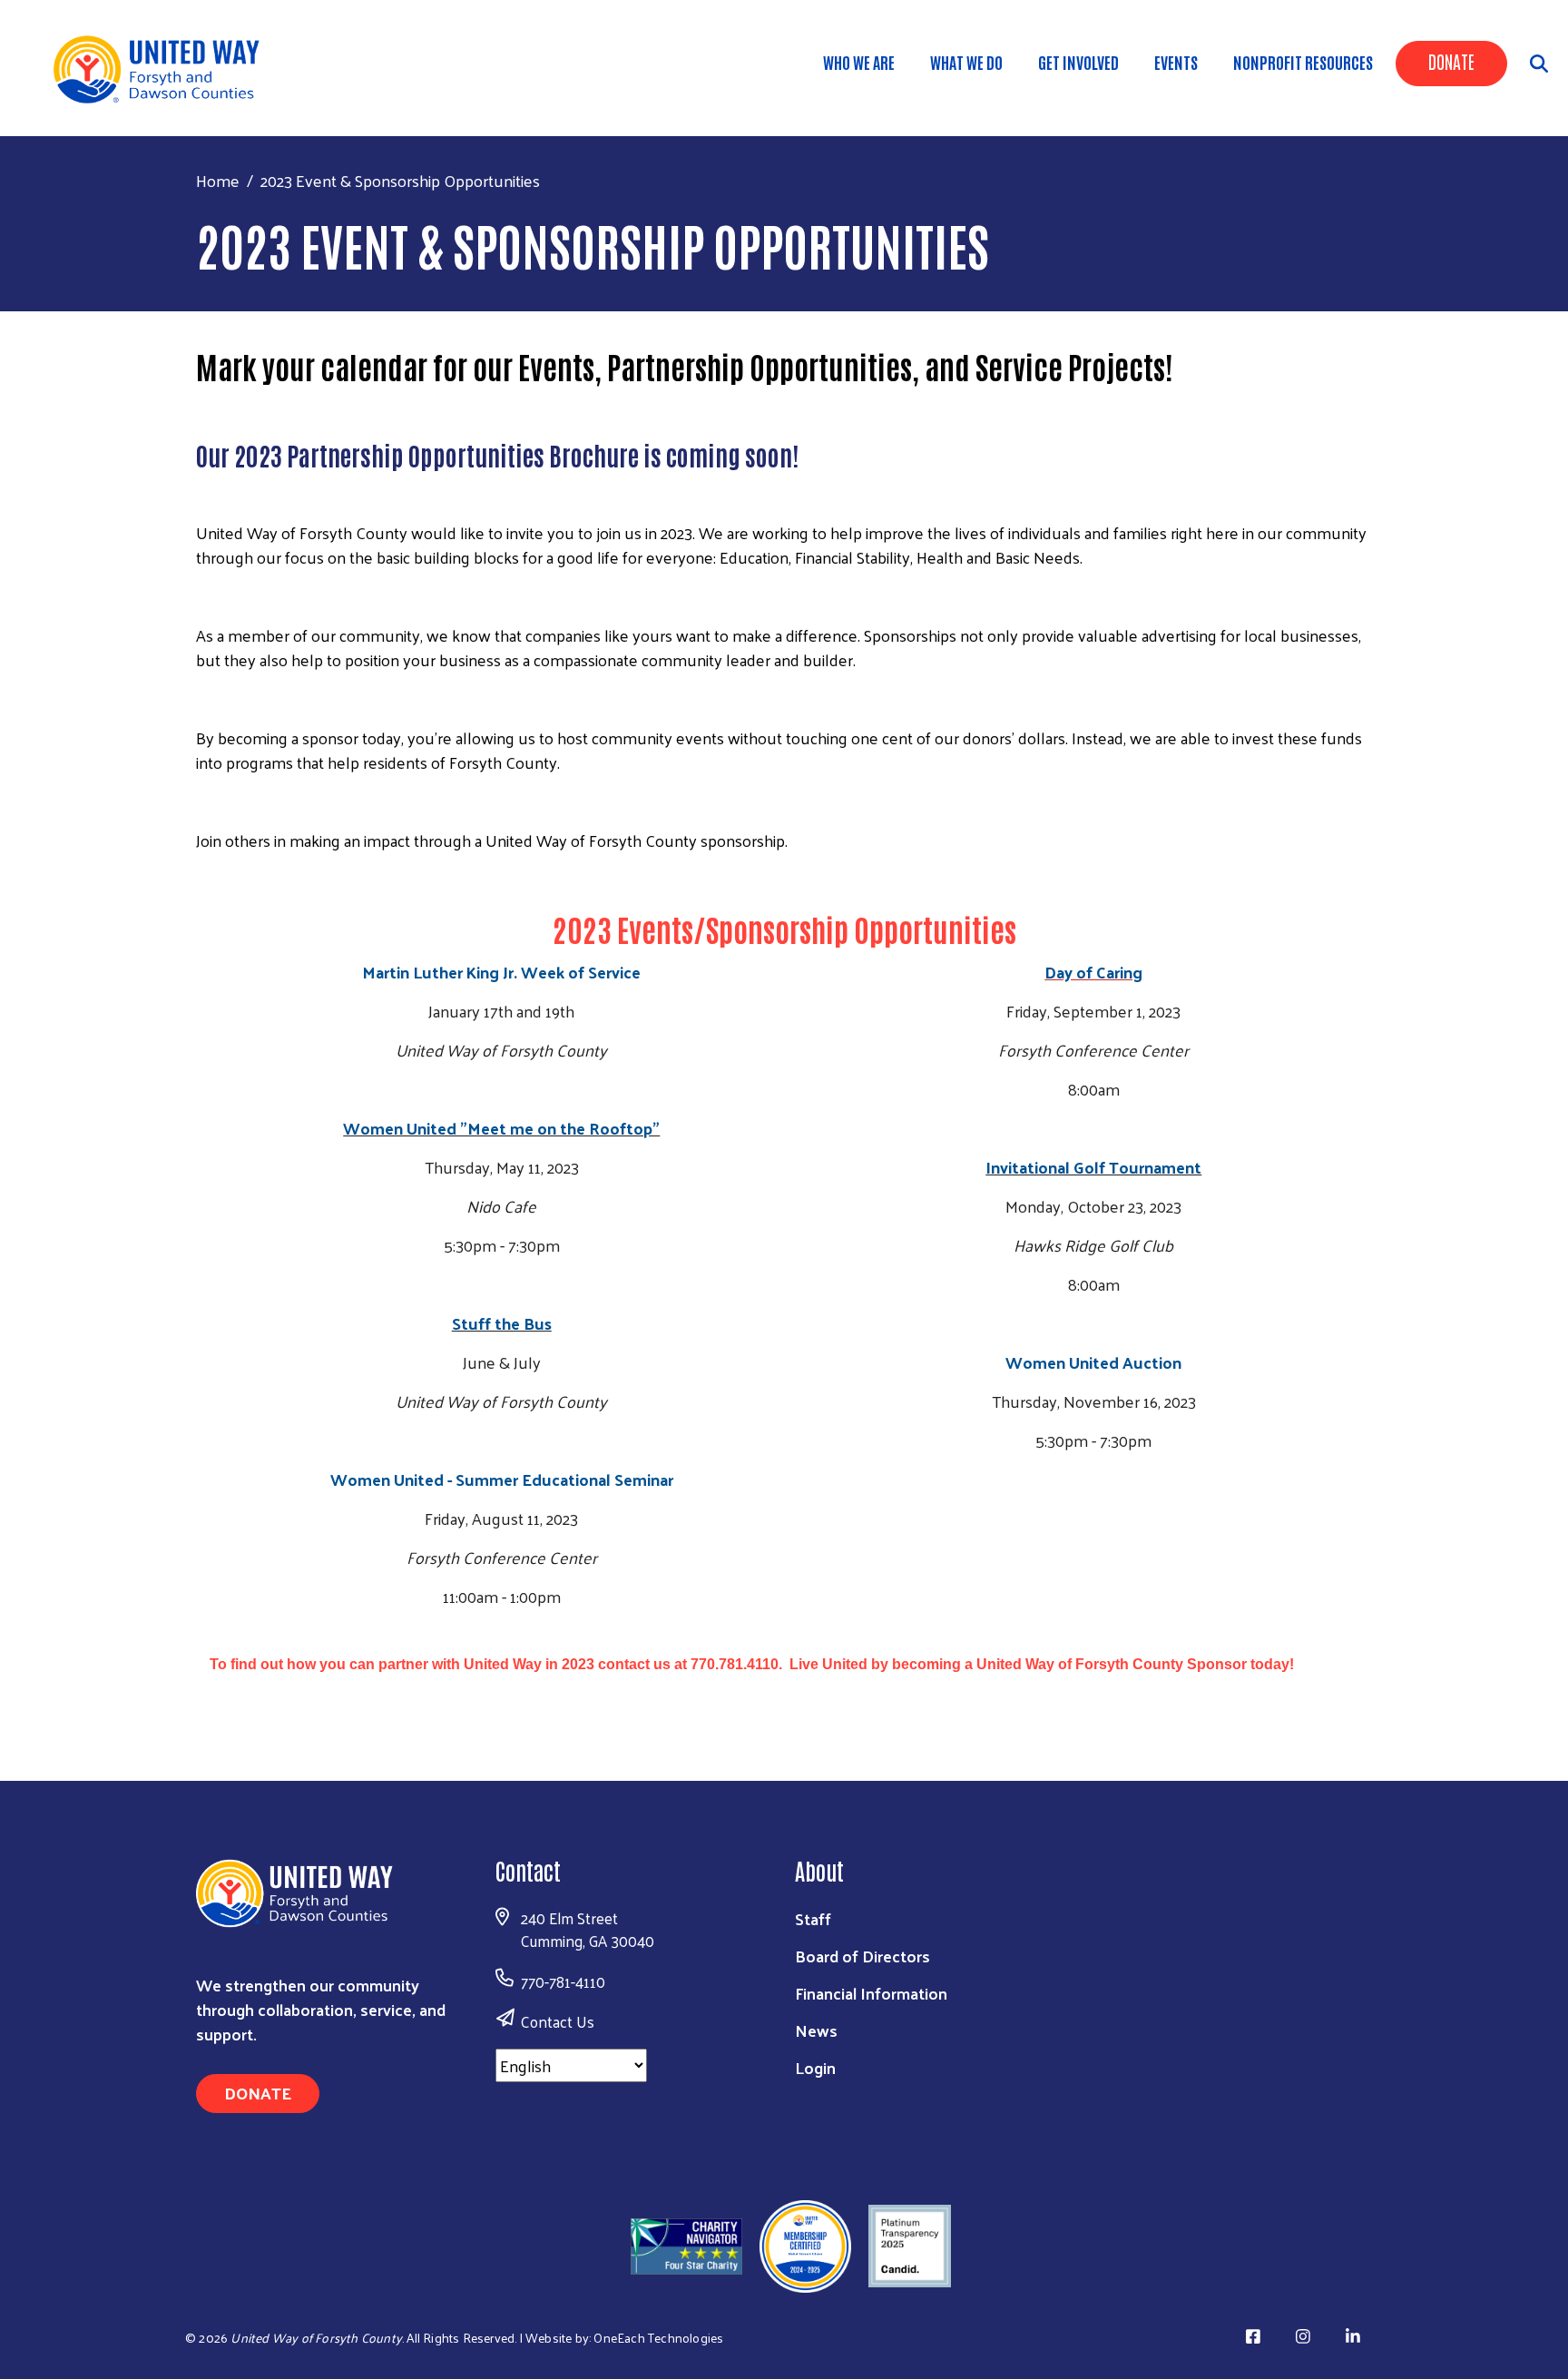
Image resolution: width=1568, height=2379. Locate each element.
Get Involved (1078, 62)
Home (218, 180)
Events (1176, 62)
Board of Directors (862, 1956)
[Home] (163, 68)
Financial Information (871, 1993)
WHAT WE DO (966, 62)
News (816, 2030)
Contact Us (558, 2021)
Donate (1451, 61)
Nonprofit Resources (1303, 62)
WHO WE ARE (859, 62)
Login (815, 2067)
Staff (813, 1918)
